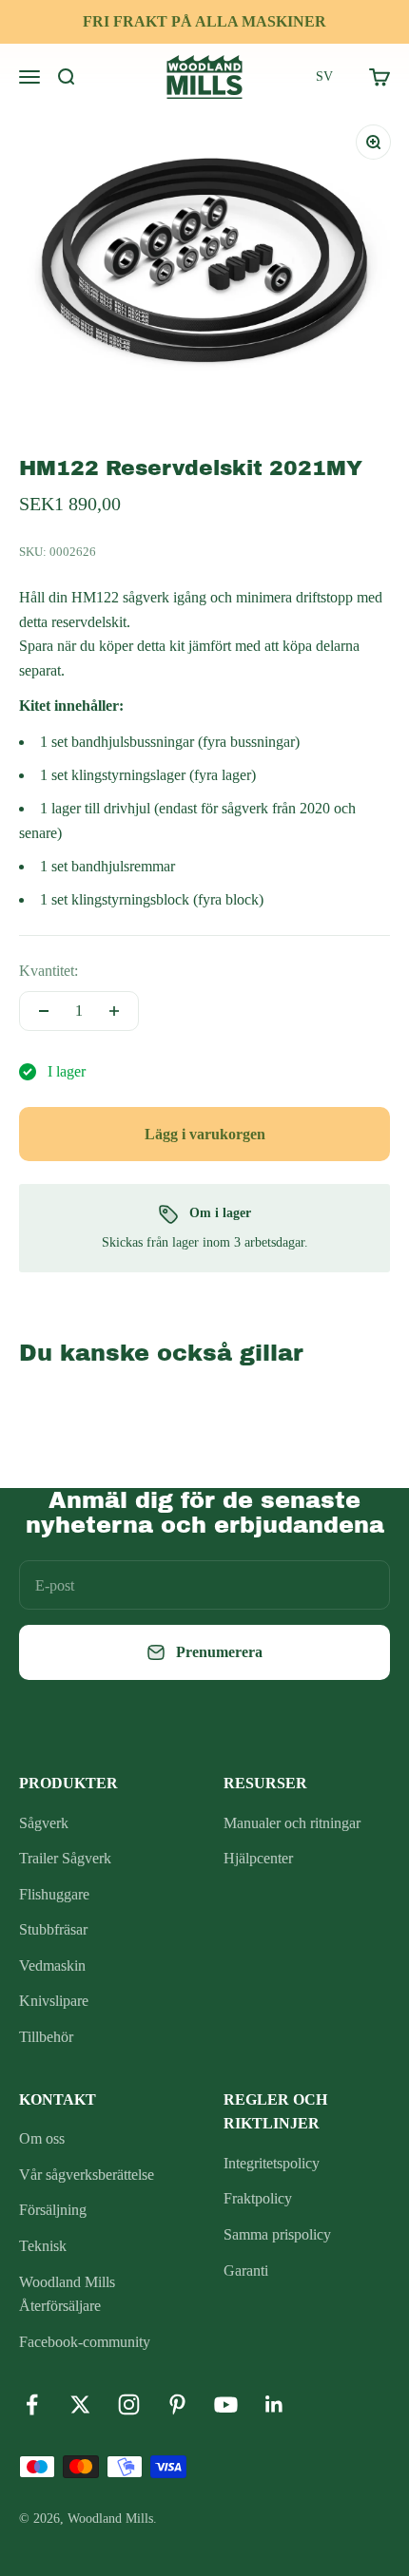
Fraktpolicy (258, 2198)
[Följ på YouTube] (226, 2404)
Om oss (42, 2138)
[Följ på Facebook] (32, 2404)
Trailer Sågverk (65, 1858)
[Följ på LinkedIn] (274, 2404)
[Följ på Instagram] (129, 2404)
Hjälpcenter (258, 1858)
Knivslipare (54, 2001)
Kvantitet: (49, 971)
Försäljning (53, 2210)
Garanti (246, 2271)
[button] (324, 77)
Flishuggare (54, 1894)
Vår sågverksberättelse (87, 2175)
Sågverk (44, 1823)
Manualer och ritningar (292, 1823)
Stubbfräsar (53, 1929)
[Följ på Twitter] (80, 2404)
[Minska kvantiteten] (44, 1011)
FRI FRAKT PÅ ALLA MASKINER (204, 21)
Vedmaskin (52, 1965)
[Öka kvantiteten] (114, 1011)
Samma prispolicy (277, 2234)
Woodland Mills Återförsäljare (67, 2294)
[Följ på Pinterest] (177, 2404)
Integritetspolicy (272, 2163)
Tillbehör (46, 2037)
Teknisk (43, 2246)
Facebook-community (85, 2342)
